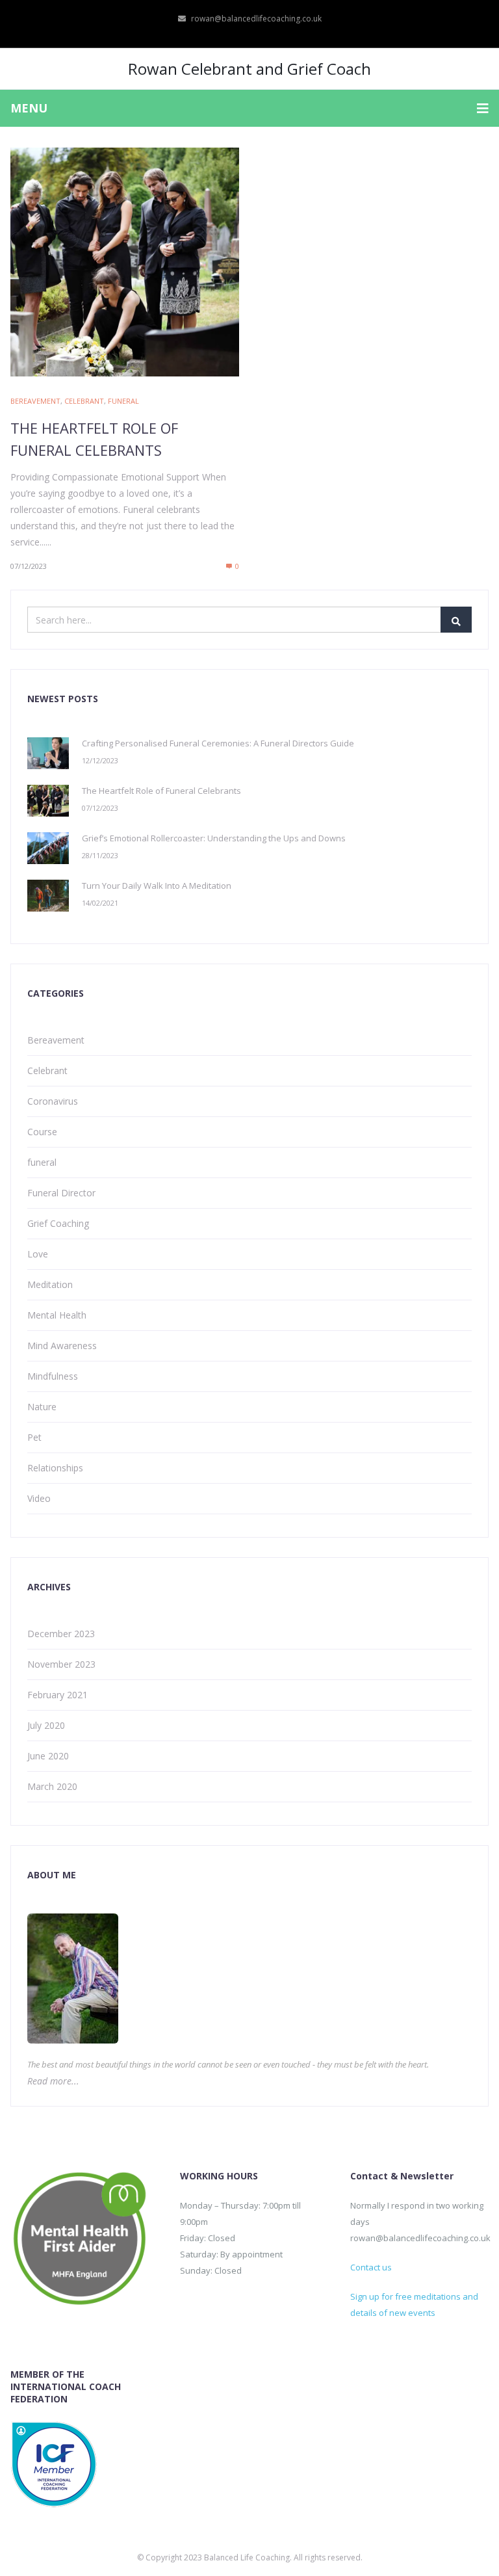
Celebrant (84, 401)
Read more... (53, 2081)
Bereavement (35, 401)
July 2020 (46, 1725)
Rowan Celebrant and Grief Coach (249, 69)
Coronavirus (53, 1101)
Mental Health (57, 1315)
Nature (42, 1407)
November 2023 (61, 1664)
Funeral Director (61, 1193)
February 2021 (58, 1695)
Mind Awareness (62, 1346)
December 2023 (61, 1634)
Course (42, 1132)
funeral (123, 401)
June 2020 (48, 1756)
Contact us (371, 2267)
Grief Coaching (58, 1223)
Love (38, 1254)
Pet (34, 1437)
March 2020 (52, 1786)
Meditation (50, 1284)
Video (39, 1498)
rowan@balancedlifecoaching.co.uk (256, 19)
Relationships (55, 1468)
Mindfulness (53, 1376)
